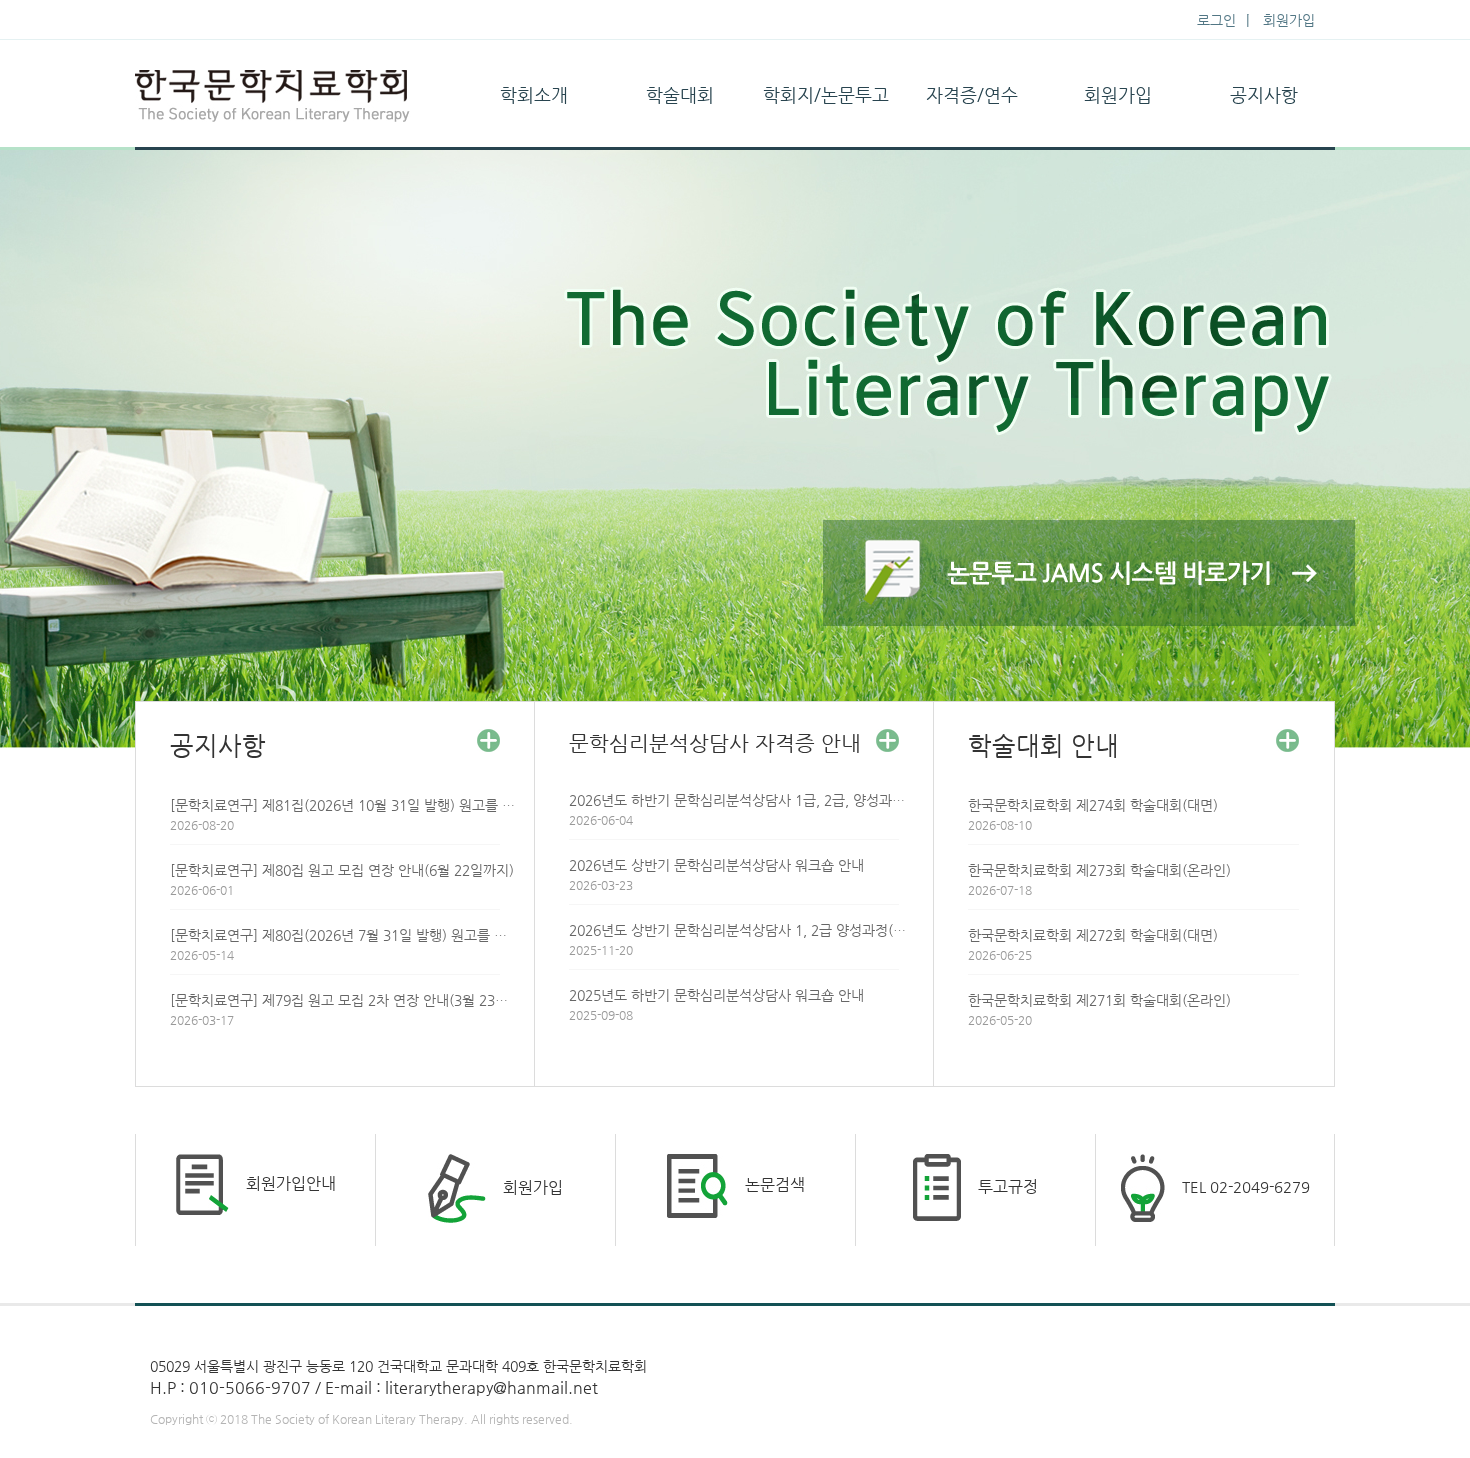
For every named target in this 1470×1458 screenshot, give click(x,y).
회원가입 (1289, 20)
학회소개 (534, 94)
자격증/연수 (972, 94)
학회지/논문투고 (826, 94)
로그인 (1216, 20)
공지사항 (1264, 94)
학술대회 (680, 94)
